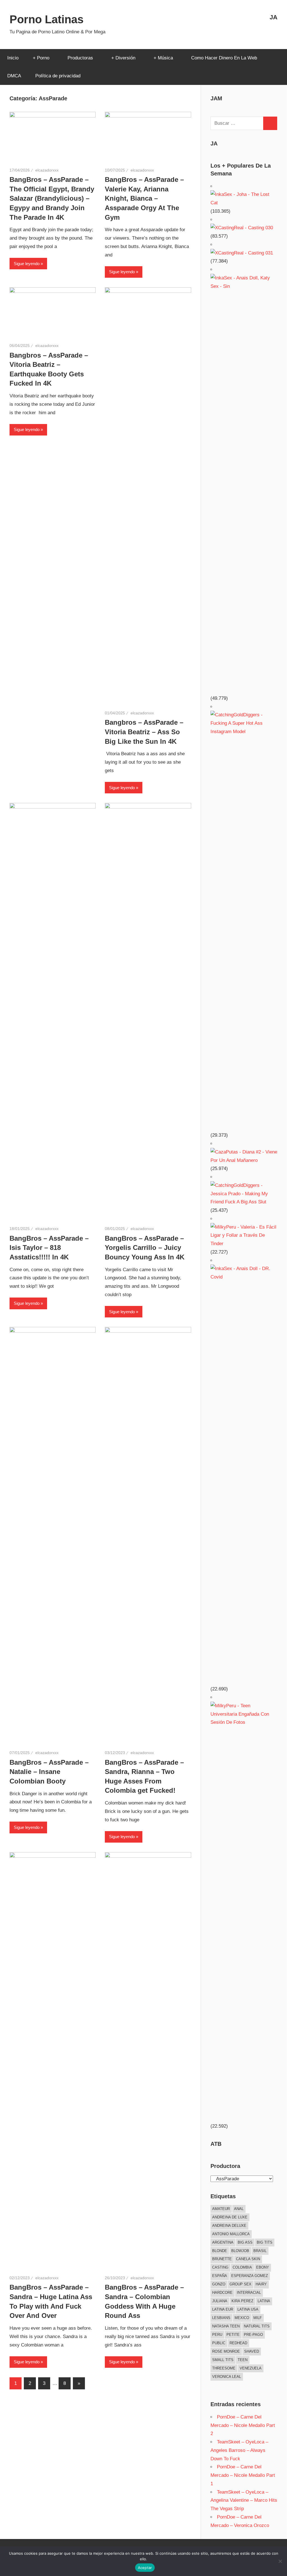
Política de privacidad (58, 76)
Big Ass (245, 2242)
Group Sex (240, 2284)
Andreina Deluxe (229, 2226)
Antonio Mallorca (231, 2234)
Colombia (242, 2267)
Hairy (261, 2284)
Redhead (238, 2343)
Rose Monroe (226, 2351)
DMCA (14, 76)
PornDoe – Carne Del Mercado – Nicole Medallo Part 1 (243, 2475)
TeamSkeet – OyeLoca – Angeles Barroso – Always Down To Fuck (239, 2450)
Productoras (80, 58)
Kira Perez (242, 2301)
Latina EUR (223, 2309)
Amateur (221, 2209)
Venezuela (251, 2368)
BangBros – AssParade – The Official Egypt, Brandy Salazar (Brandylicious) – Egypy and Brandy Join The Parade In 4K (52, 198)
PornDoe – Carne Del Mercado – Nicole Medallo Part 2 (243, 2425)
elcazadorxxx (47, 170)
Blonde (220, 2251)
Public (219, 2343)
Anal (239, 2209)
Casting (220, 2267)
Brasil (260, 2251)
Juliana (220, 2301)
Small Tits (223, 2360)
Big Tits (265, 2242)
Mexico (242, 2318)
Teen (243, 2360)
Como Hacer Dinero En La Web (224, 58)
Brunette (222, 2259)
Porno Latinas (47, 19)
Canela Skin (248, 2259)
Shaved (252, 2351)
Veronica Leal (227, 2377)
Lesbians (221, 2318)
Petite (233, 2335)
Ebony (263, 2267)
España (220, 2276)
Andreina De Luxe (230, 2217)
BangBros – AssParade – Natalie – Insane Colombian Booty (49, 1772)
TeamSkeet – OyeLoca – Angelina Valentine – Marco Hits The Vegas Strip (244, 2500)
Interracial (249, 2293)
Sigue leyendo (27, 264)
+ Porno (41, 58)
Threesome (224, 2368)
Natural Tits (257, 2326)
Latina (264, 2301)
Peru (217, 2335)
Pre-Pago (253, 2335)
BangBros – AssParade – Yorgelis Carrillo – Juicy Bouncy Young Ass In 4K (145, 1248)
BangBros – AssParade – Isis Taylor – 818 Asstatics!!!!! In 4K (49, 1248)
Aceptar (145, 2568)
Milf (258, 2318)
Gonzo (219, 2284)
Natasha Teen (226, 2326)
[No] (280, 2561)
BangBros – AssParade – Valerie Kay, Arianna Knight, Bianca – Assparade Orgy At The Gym (144, 198)
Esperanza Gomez (250, 2276)
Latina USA (248, 2309)
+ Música (163, 58)
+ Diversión (123, 58)
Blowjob (240, 2251)
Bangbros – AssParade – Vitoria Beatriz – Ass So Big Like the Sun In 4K (144, 732)
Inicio (13, 58)
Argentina (223, 2242)
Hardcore (222, 2293)
